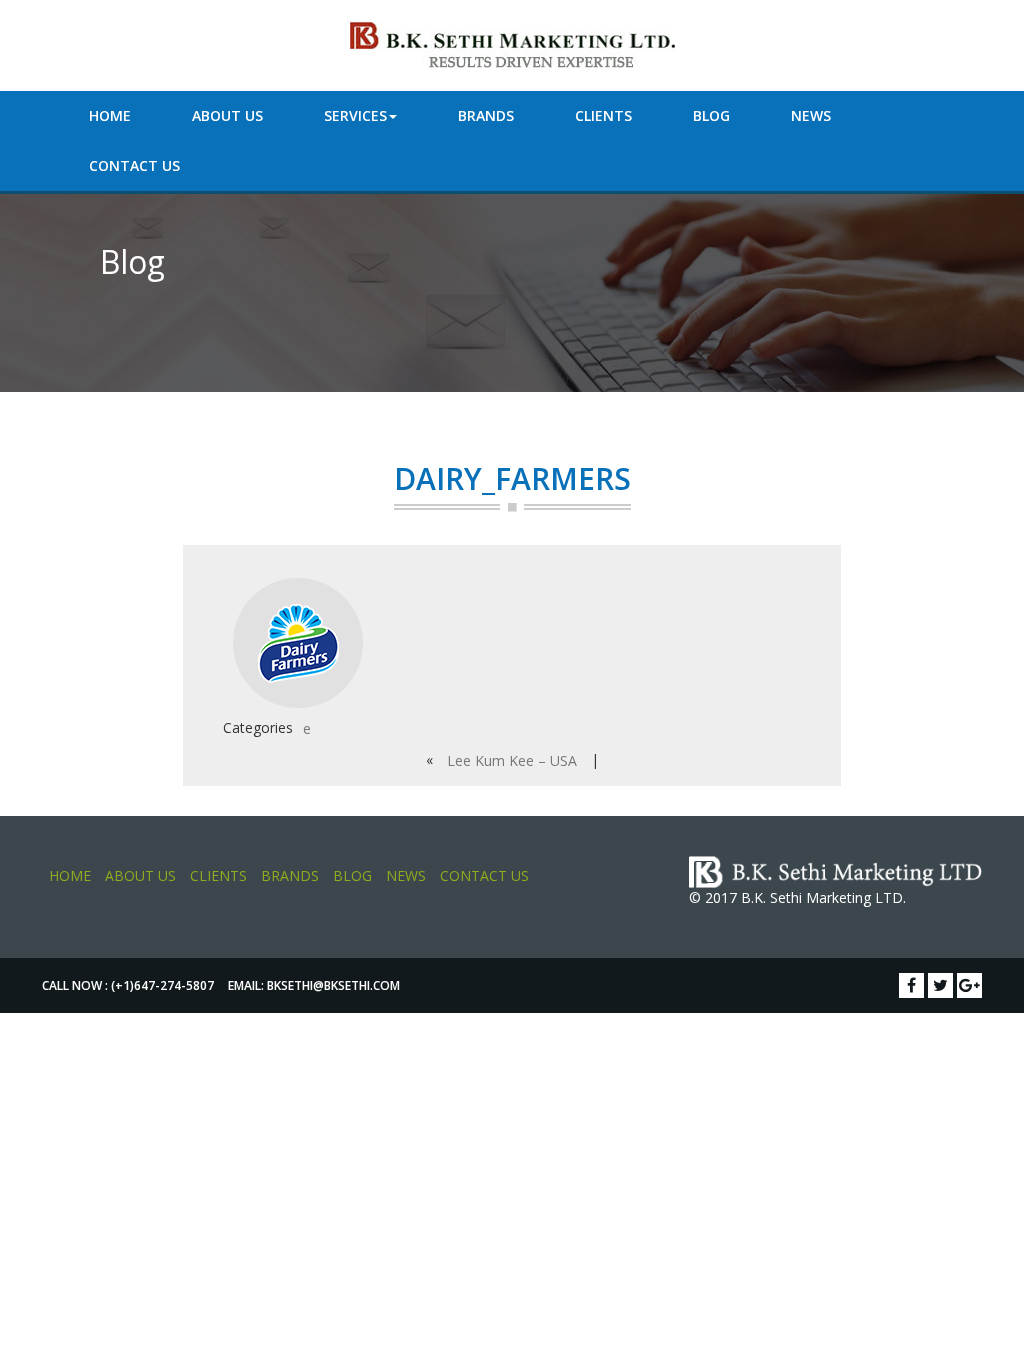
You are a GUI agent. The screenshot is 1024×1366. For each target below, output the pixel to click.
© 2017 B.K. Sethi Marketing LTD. (797, 897)
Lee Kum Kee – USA (512, 760)
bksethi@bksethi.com (333, 985)
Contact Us (134, 165)
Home (110, 115)
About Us (227, 115)
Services (355, 115)
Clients (603, 115)
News (811, 115)
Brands (486, 115)
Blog (711, 115)
